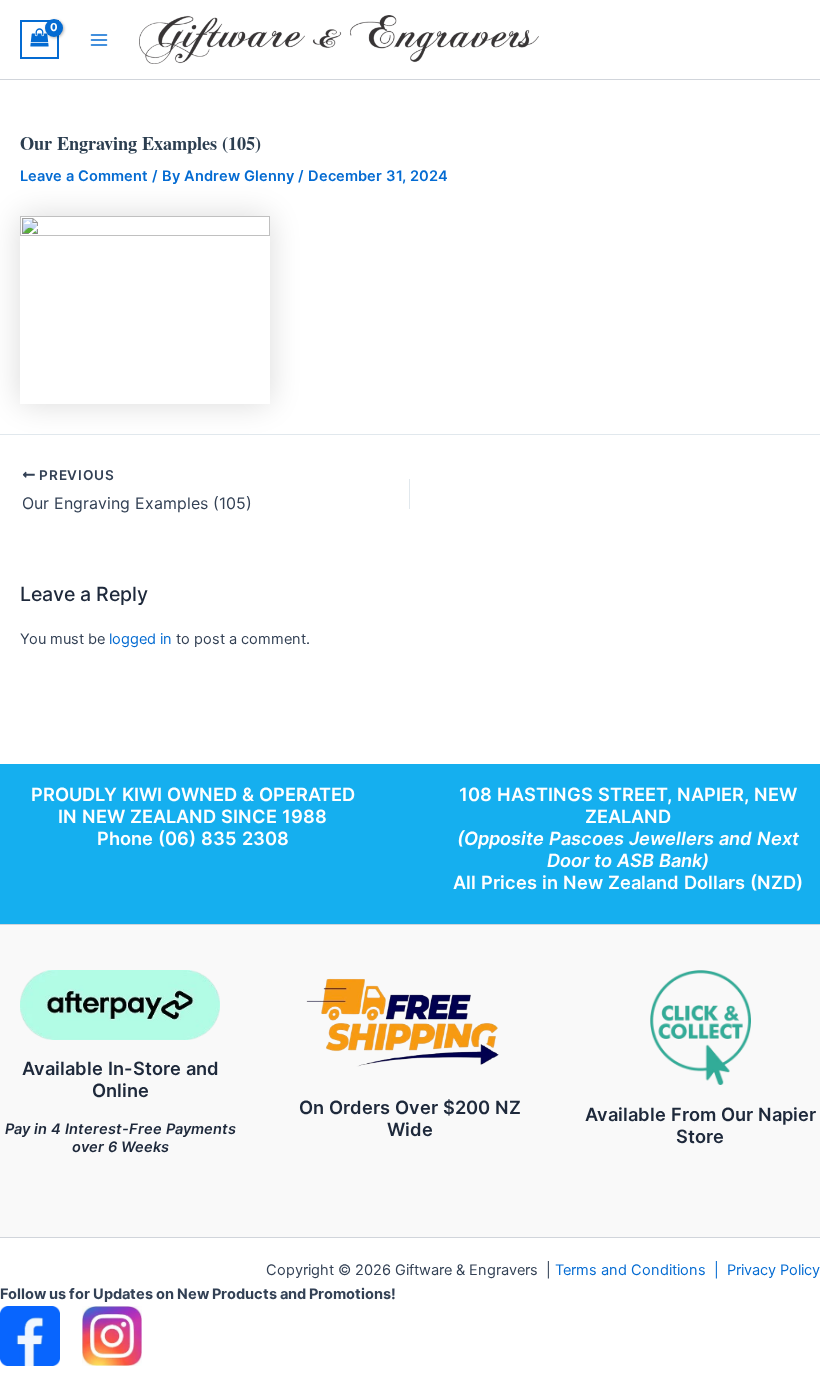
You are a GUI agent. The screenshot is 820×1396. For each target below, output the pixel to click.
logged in (140, 639)
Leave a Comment (84, 176)
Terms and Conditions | (641, 1270)
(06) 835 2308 (223, 838)
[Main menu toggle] (99, 39)
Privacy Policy (773, 1270)
